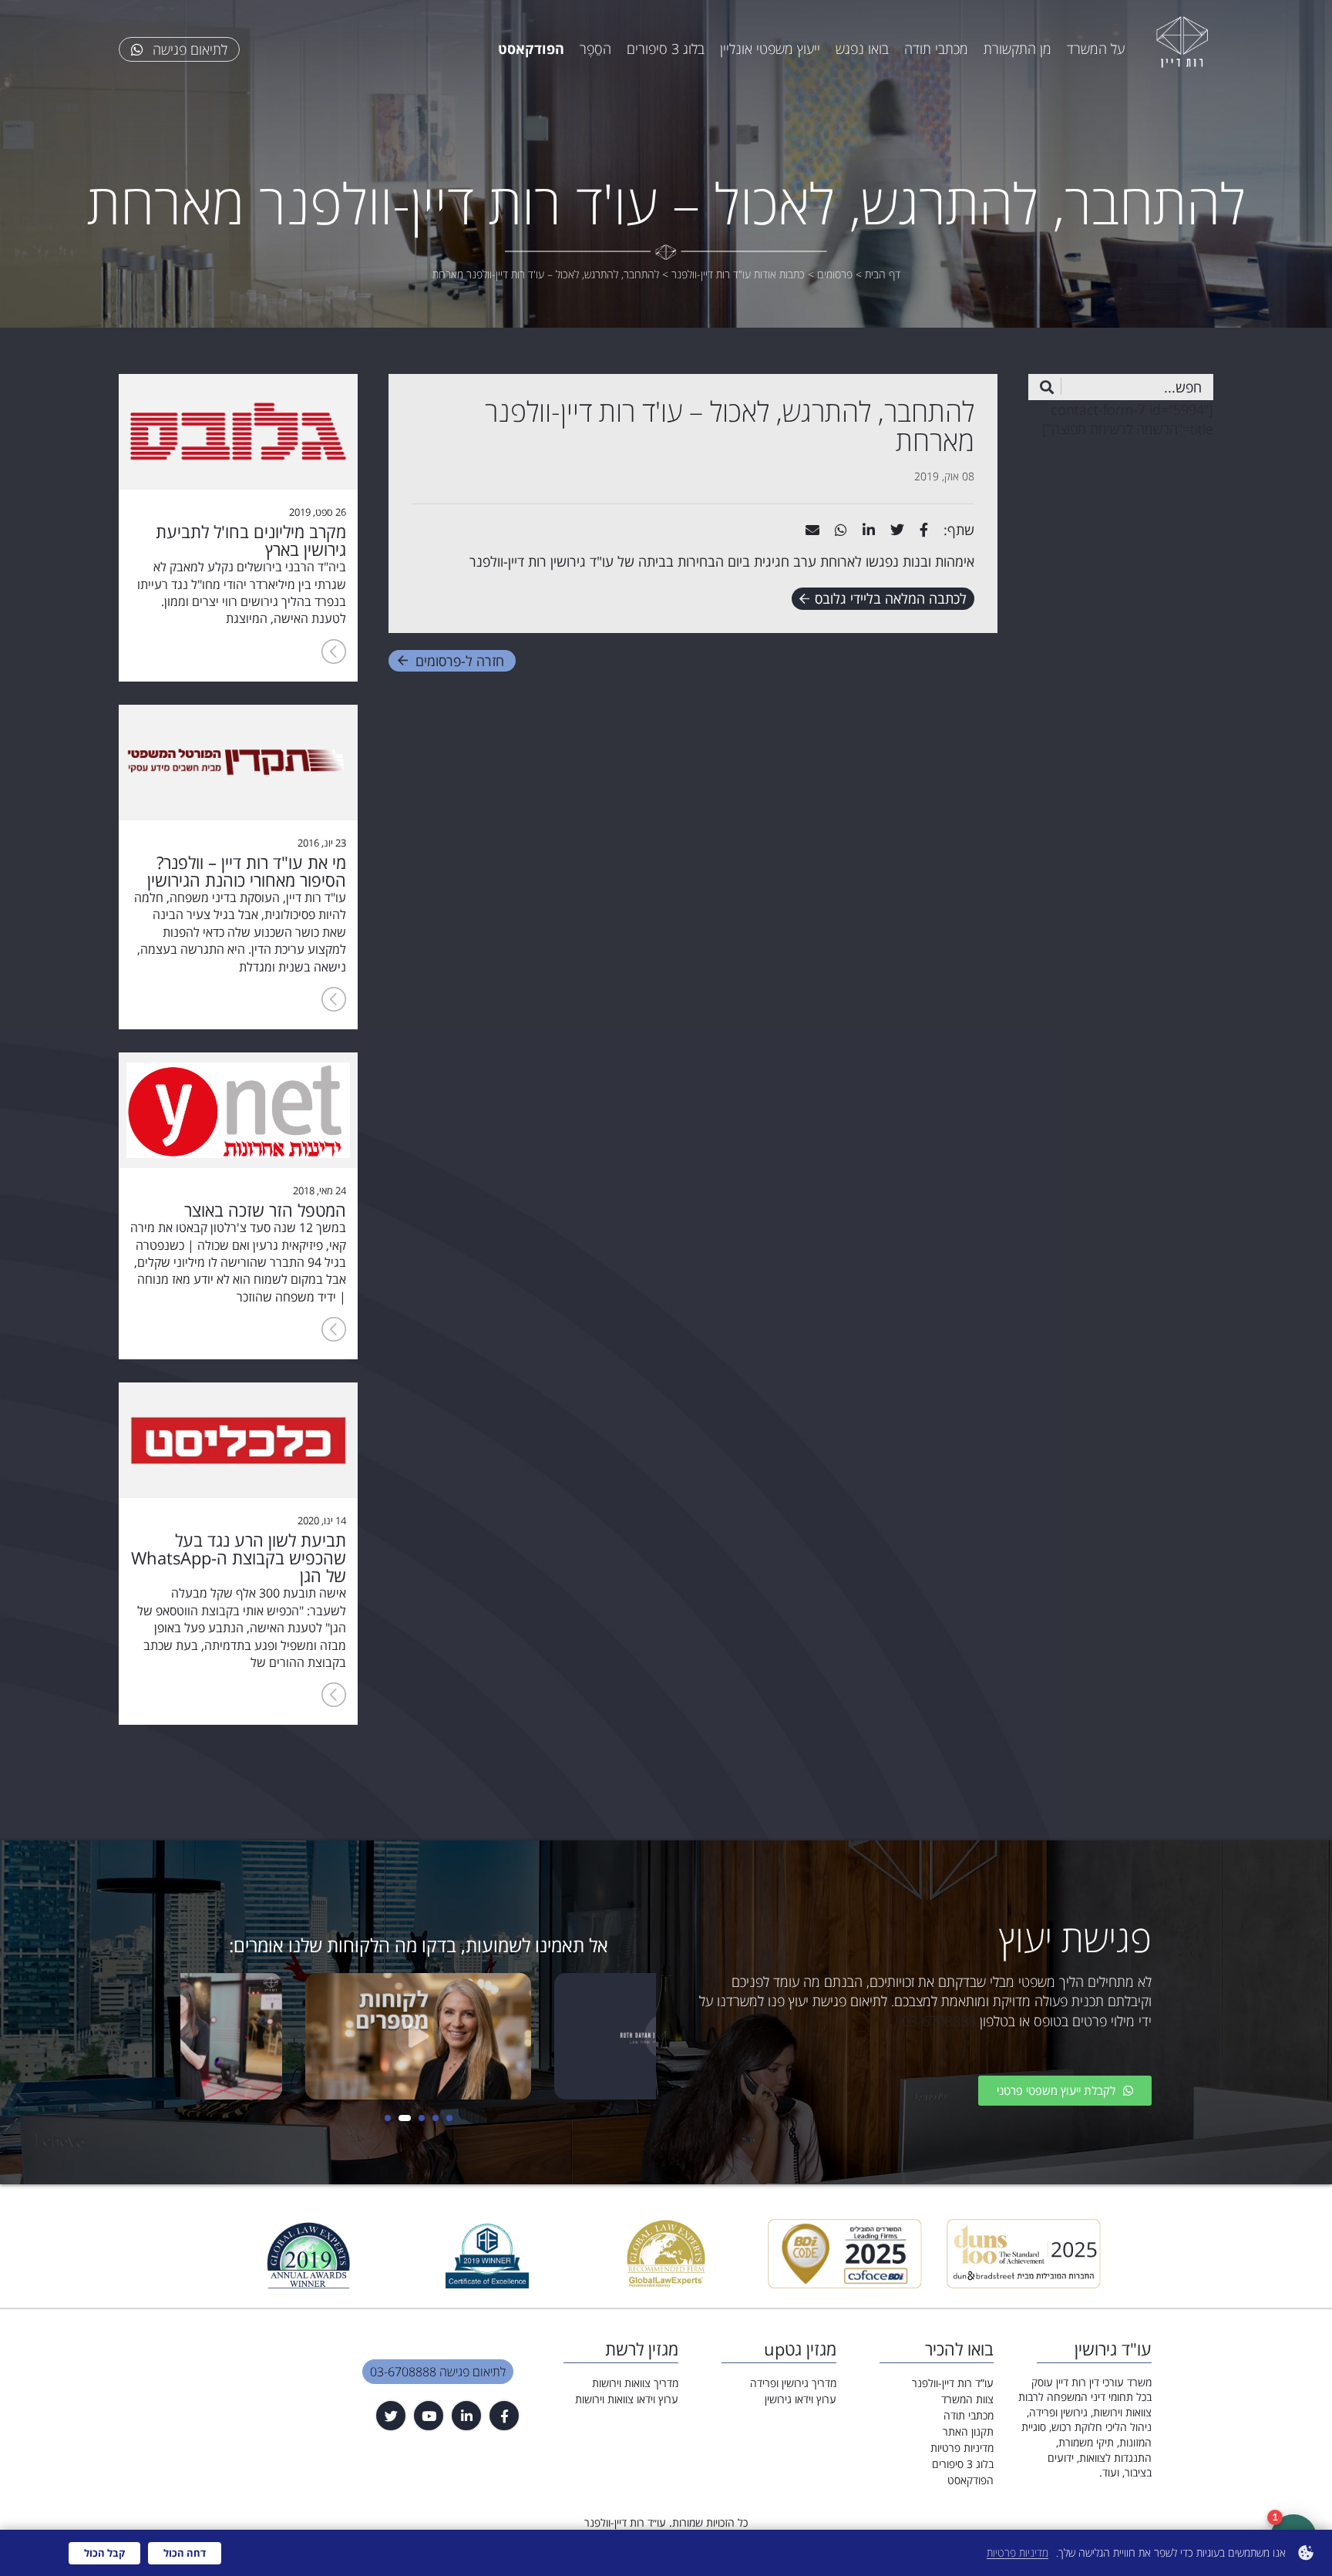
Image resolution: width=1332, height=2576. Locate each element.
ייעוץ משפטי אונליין (770, 49)
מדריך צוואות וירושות (635, 2383)
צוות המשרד (967, 2399)
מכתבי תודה (936, 49)
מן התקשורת (1017, 49)
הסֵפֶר (595, 49)
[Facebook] (504, 2416)
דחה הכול (185, 2553)
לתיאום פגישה (188, 49)
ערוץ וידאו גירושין (801, 2399)
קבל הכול (104, 2553)
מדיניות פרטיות (962, 2448)
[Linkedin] (466, 2416)
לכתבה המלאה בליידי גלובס (891, 598)
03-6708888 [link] (939, 2021)
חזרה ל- (460, 661)
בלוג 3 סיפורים (666, 49)
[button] (449, 2118)
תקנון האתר (968, 2431)
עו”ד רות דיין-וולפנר (953, 2383)
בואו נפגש (862, 49)
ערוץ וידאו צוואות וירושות (627, 2399)
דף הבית (883, 274)
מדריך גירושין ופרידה (793, 2383)
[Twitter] (391, 2416)
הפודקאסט (970, 2480)
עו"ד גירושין (582, 561)
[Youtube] (429, 2416)
